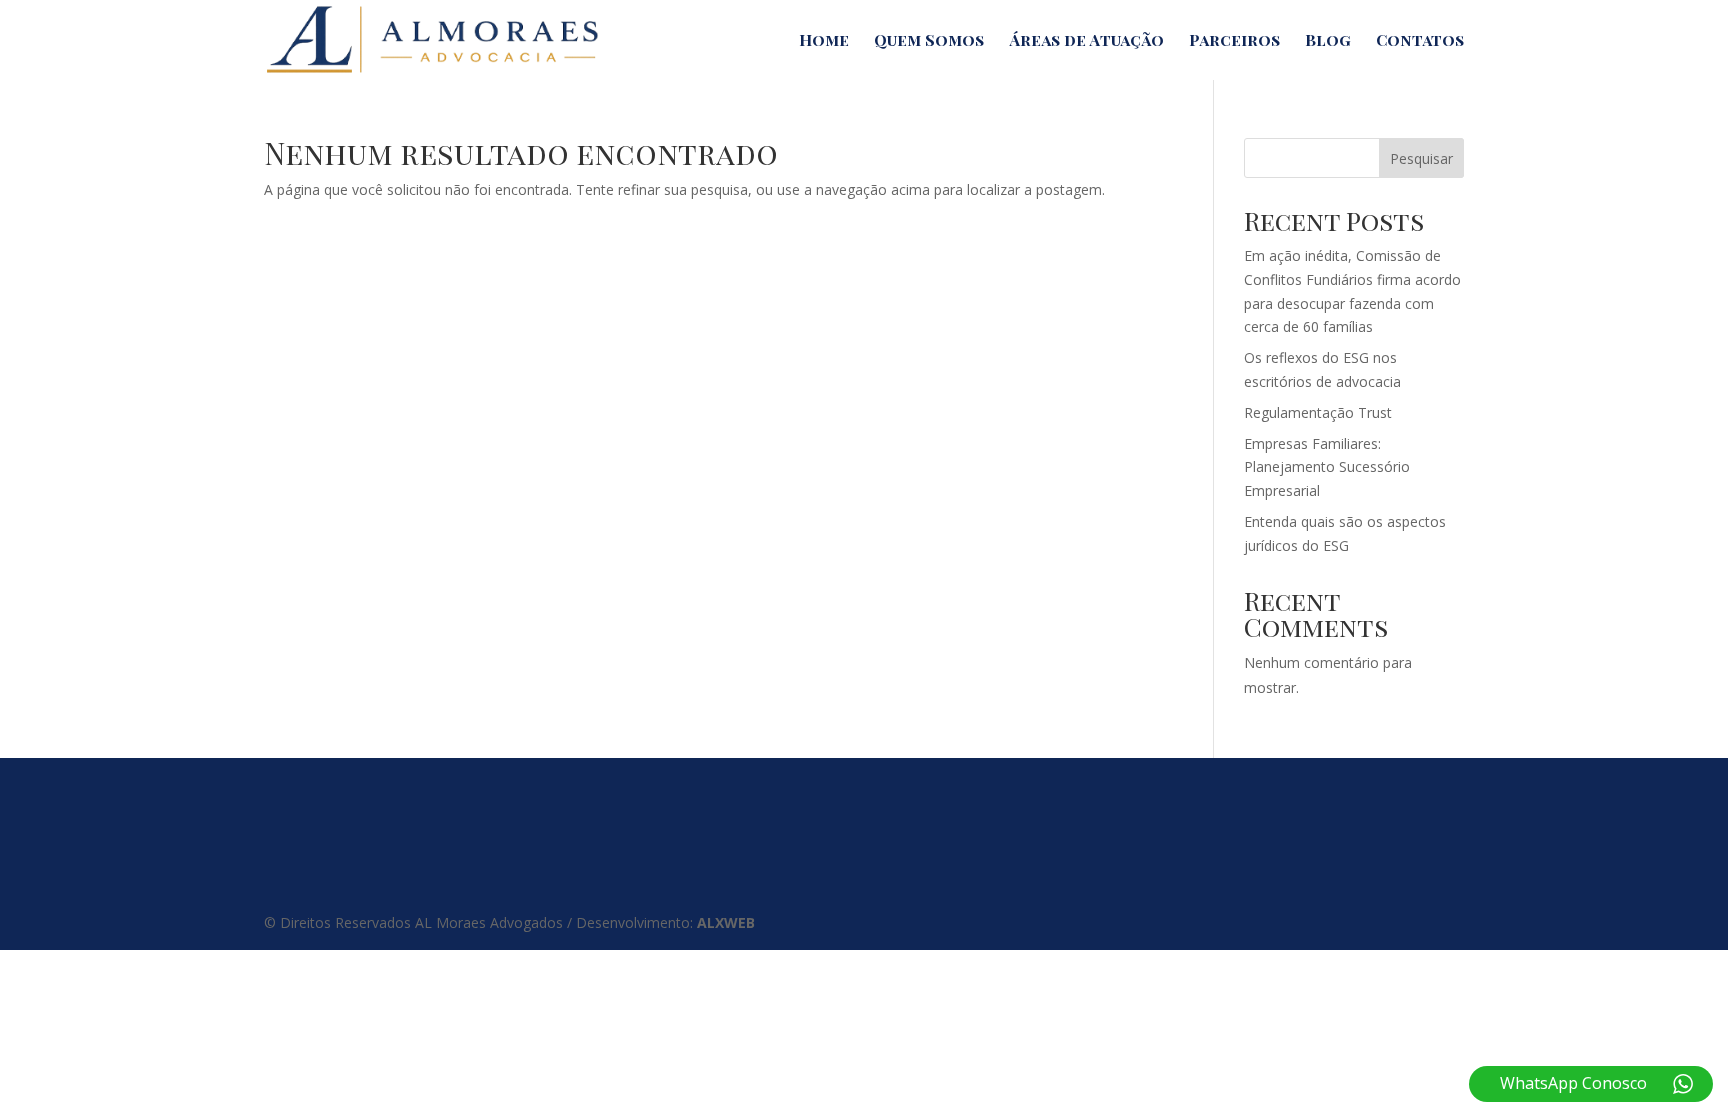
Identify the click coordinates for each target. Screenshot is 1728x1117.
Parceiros (1234, 41)
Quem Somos (929, 41)
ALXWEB (726, 922)
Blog (1328, 41)
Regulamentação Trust (1318, 412)
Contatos (1420, 41)
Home (824, 41)
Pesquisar (1421, 158)
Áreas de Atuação (1086, 41)
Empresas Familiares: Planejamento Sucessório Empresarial (1327, 467)
